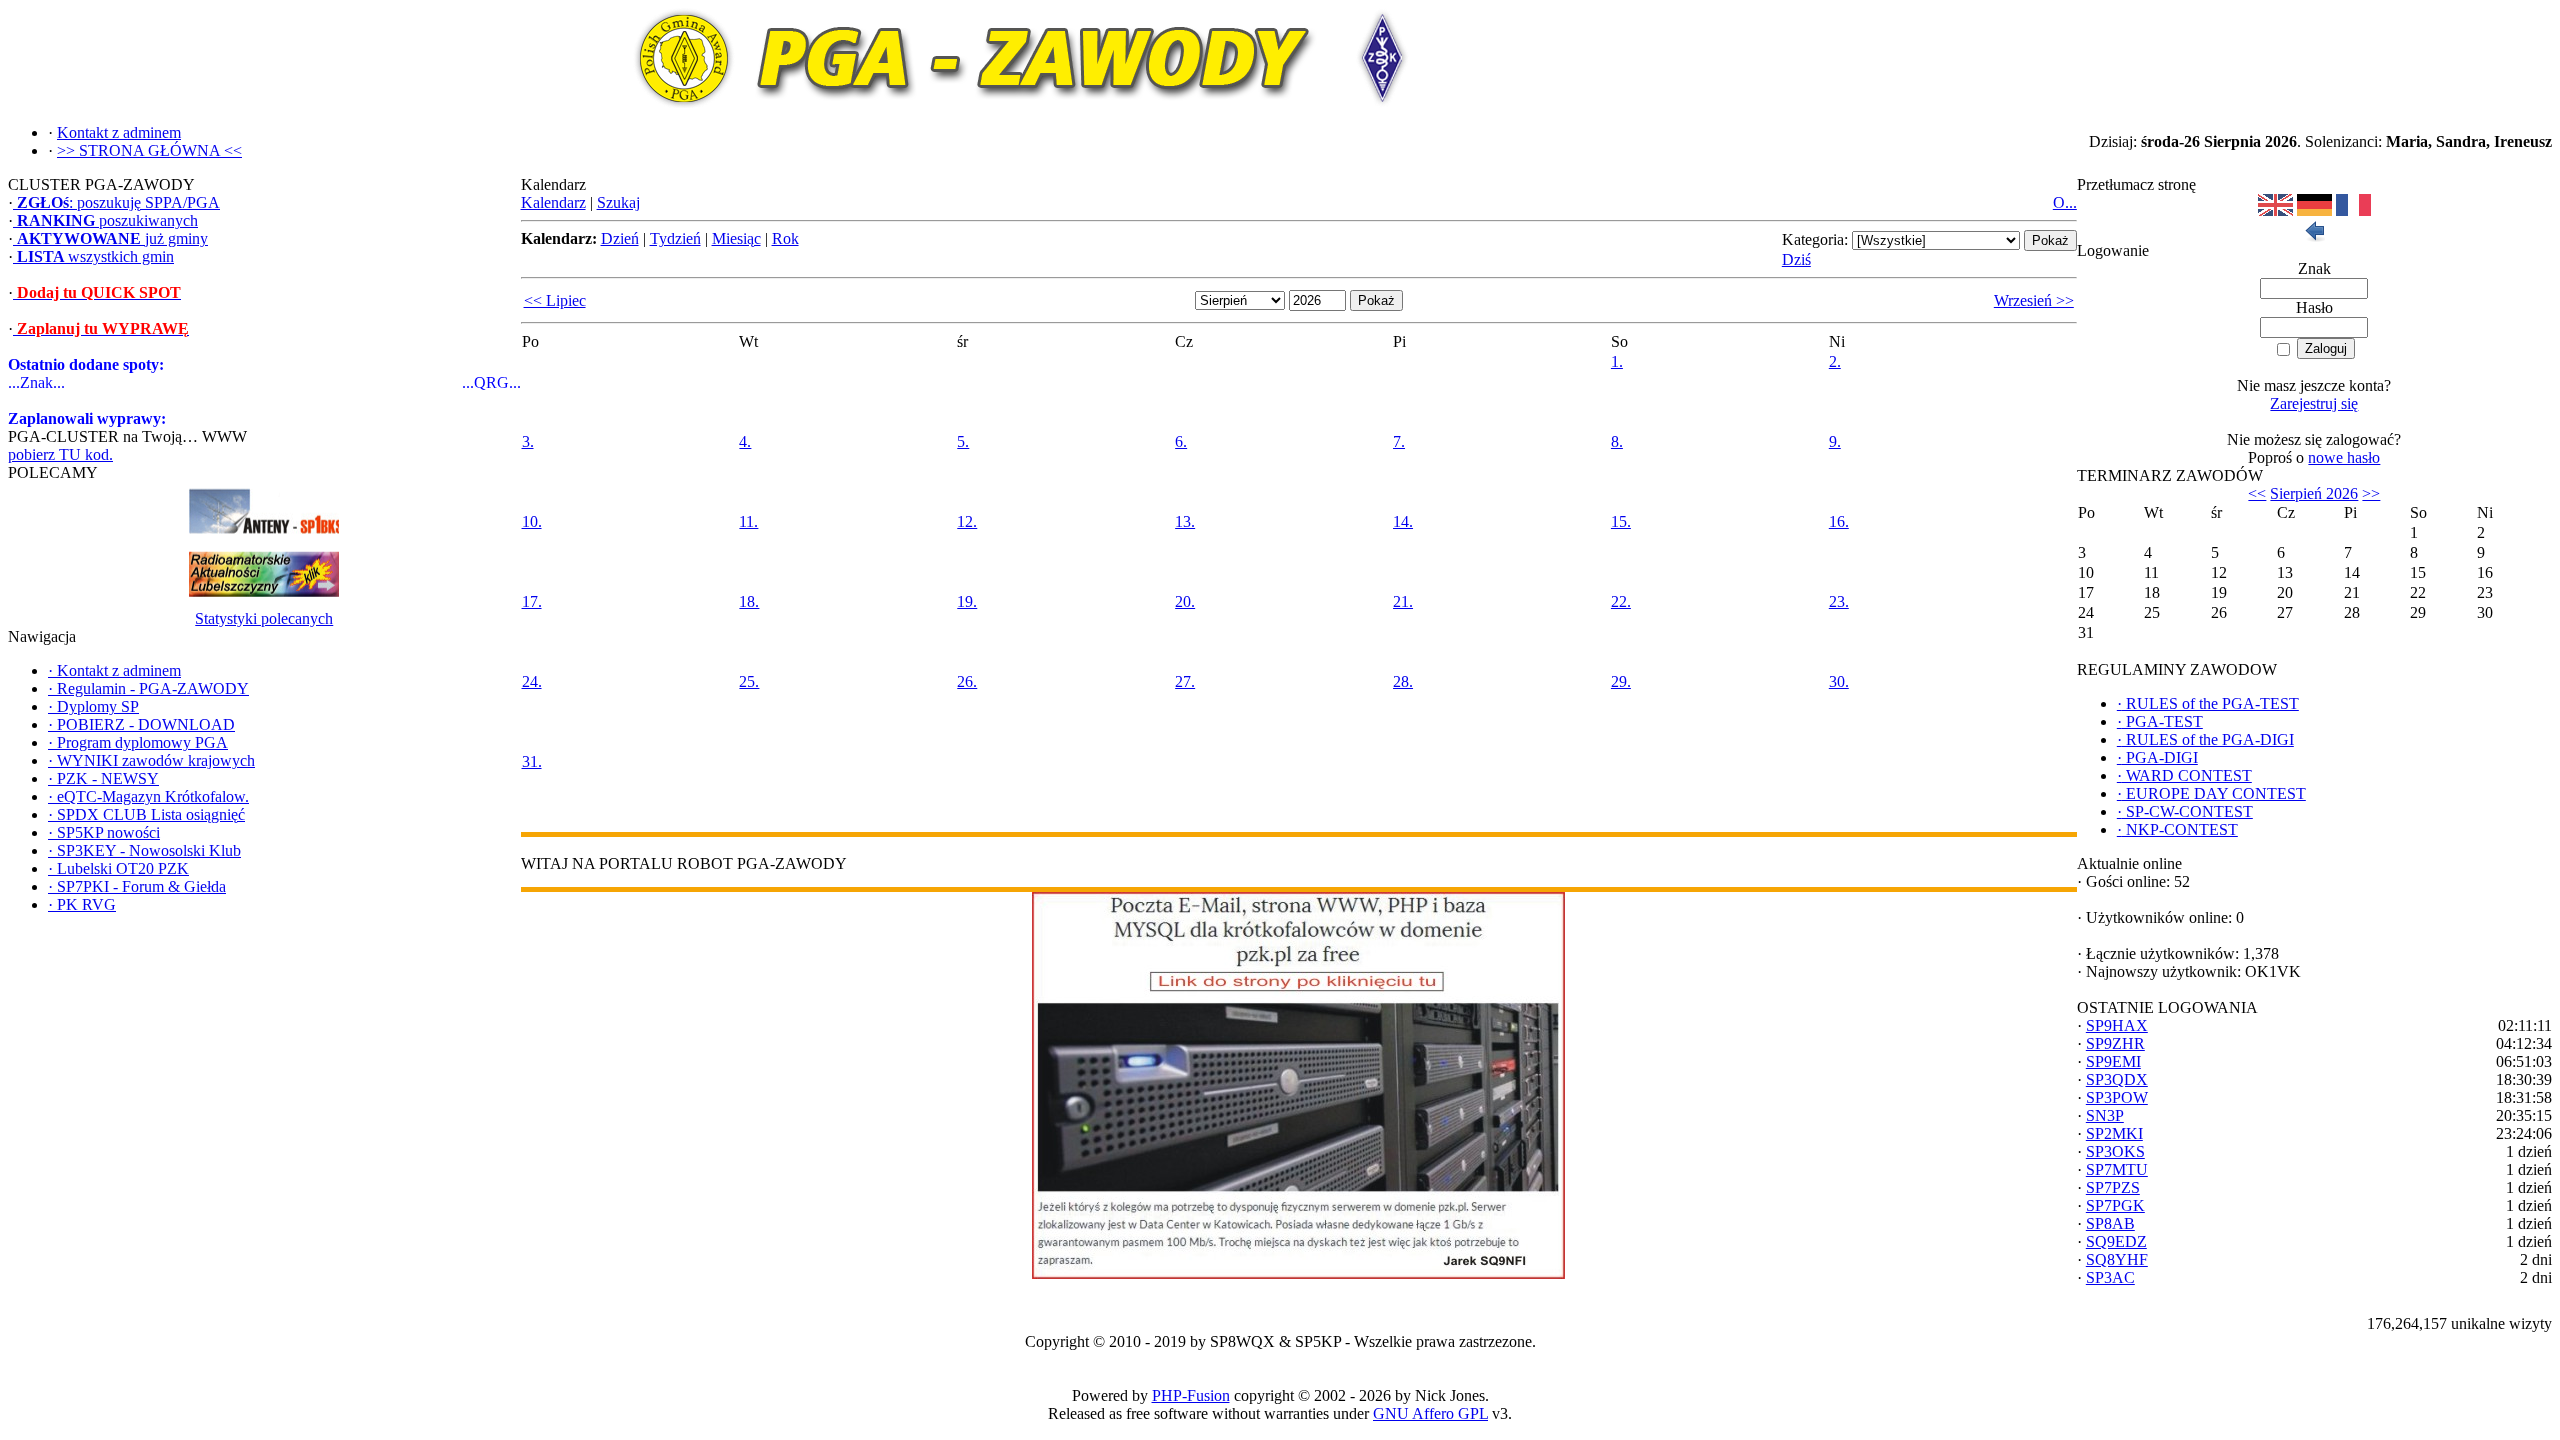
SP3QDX (2117, 1079)
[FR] (2353, 210)
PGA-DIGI (2157, 757)
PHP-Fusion (1191, 1395)
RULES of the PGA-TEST (2208, 703)
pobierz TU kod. (60, 454)
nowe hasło (2344, 457)
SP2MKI (2114, 1133)
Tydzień (675, 238)
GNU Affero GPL (1430, 1413)
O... (2065, 202)
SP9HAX (2117, 1025)
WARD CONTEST (2184, 775)
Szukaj (618, 202)
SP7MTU (2117, 1169)
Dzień (620, 238)
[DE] (2314, 210)
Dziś (1796, 259)
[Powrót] (2314, 236)
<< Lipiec (555, 300)
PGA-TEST (2160, 721)
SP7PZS (2113, 1187)
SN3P (2105, 1115)
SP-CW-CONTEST (2185, 811)
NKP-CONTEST (2177, 829)
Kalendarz (553, 202)
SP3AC (2110, 1277)
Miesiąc (736, 238)
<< (2257, 493)
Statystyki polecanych (264, 618)
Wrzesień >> (2034, 300)
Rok (785, 238)
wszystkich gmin (95, 256)
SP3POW (2117, 1097)
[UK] (2275, 210)
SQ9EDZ (2116, 1241)
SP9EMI (2113, 1061)
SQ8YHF (2117, 1259)
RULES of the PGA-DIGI (2205, 739)
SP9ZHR (2115, 1043)
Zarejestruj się (2314, 403)
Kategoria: (1815, 239)
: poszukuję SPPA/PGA (118, 202)
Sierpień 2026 (2314, 493)
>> (2371, 493)
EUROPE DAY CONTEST (2211, 793)
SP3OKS (2115, 1151)
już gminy (112, 238)
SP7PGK (2115, 1205)
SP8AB (2110, 1223)
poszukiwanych (107, 220)
